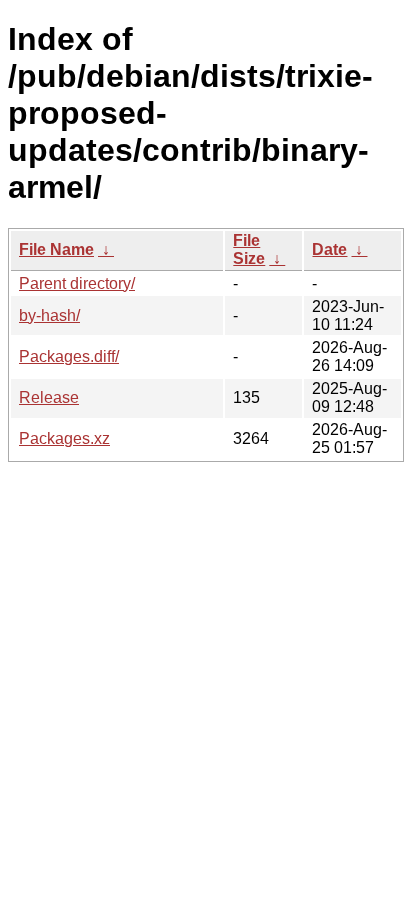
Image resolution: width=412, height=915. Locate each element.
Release (49, 397)
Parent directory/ (77, 283)
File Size (249, 249)
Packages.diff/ (69, 356)
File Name (56, 249)
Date (329, 249)
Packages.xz (64, 438)
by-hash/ (49, 315)
